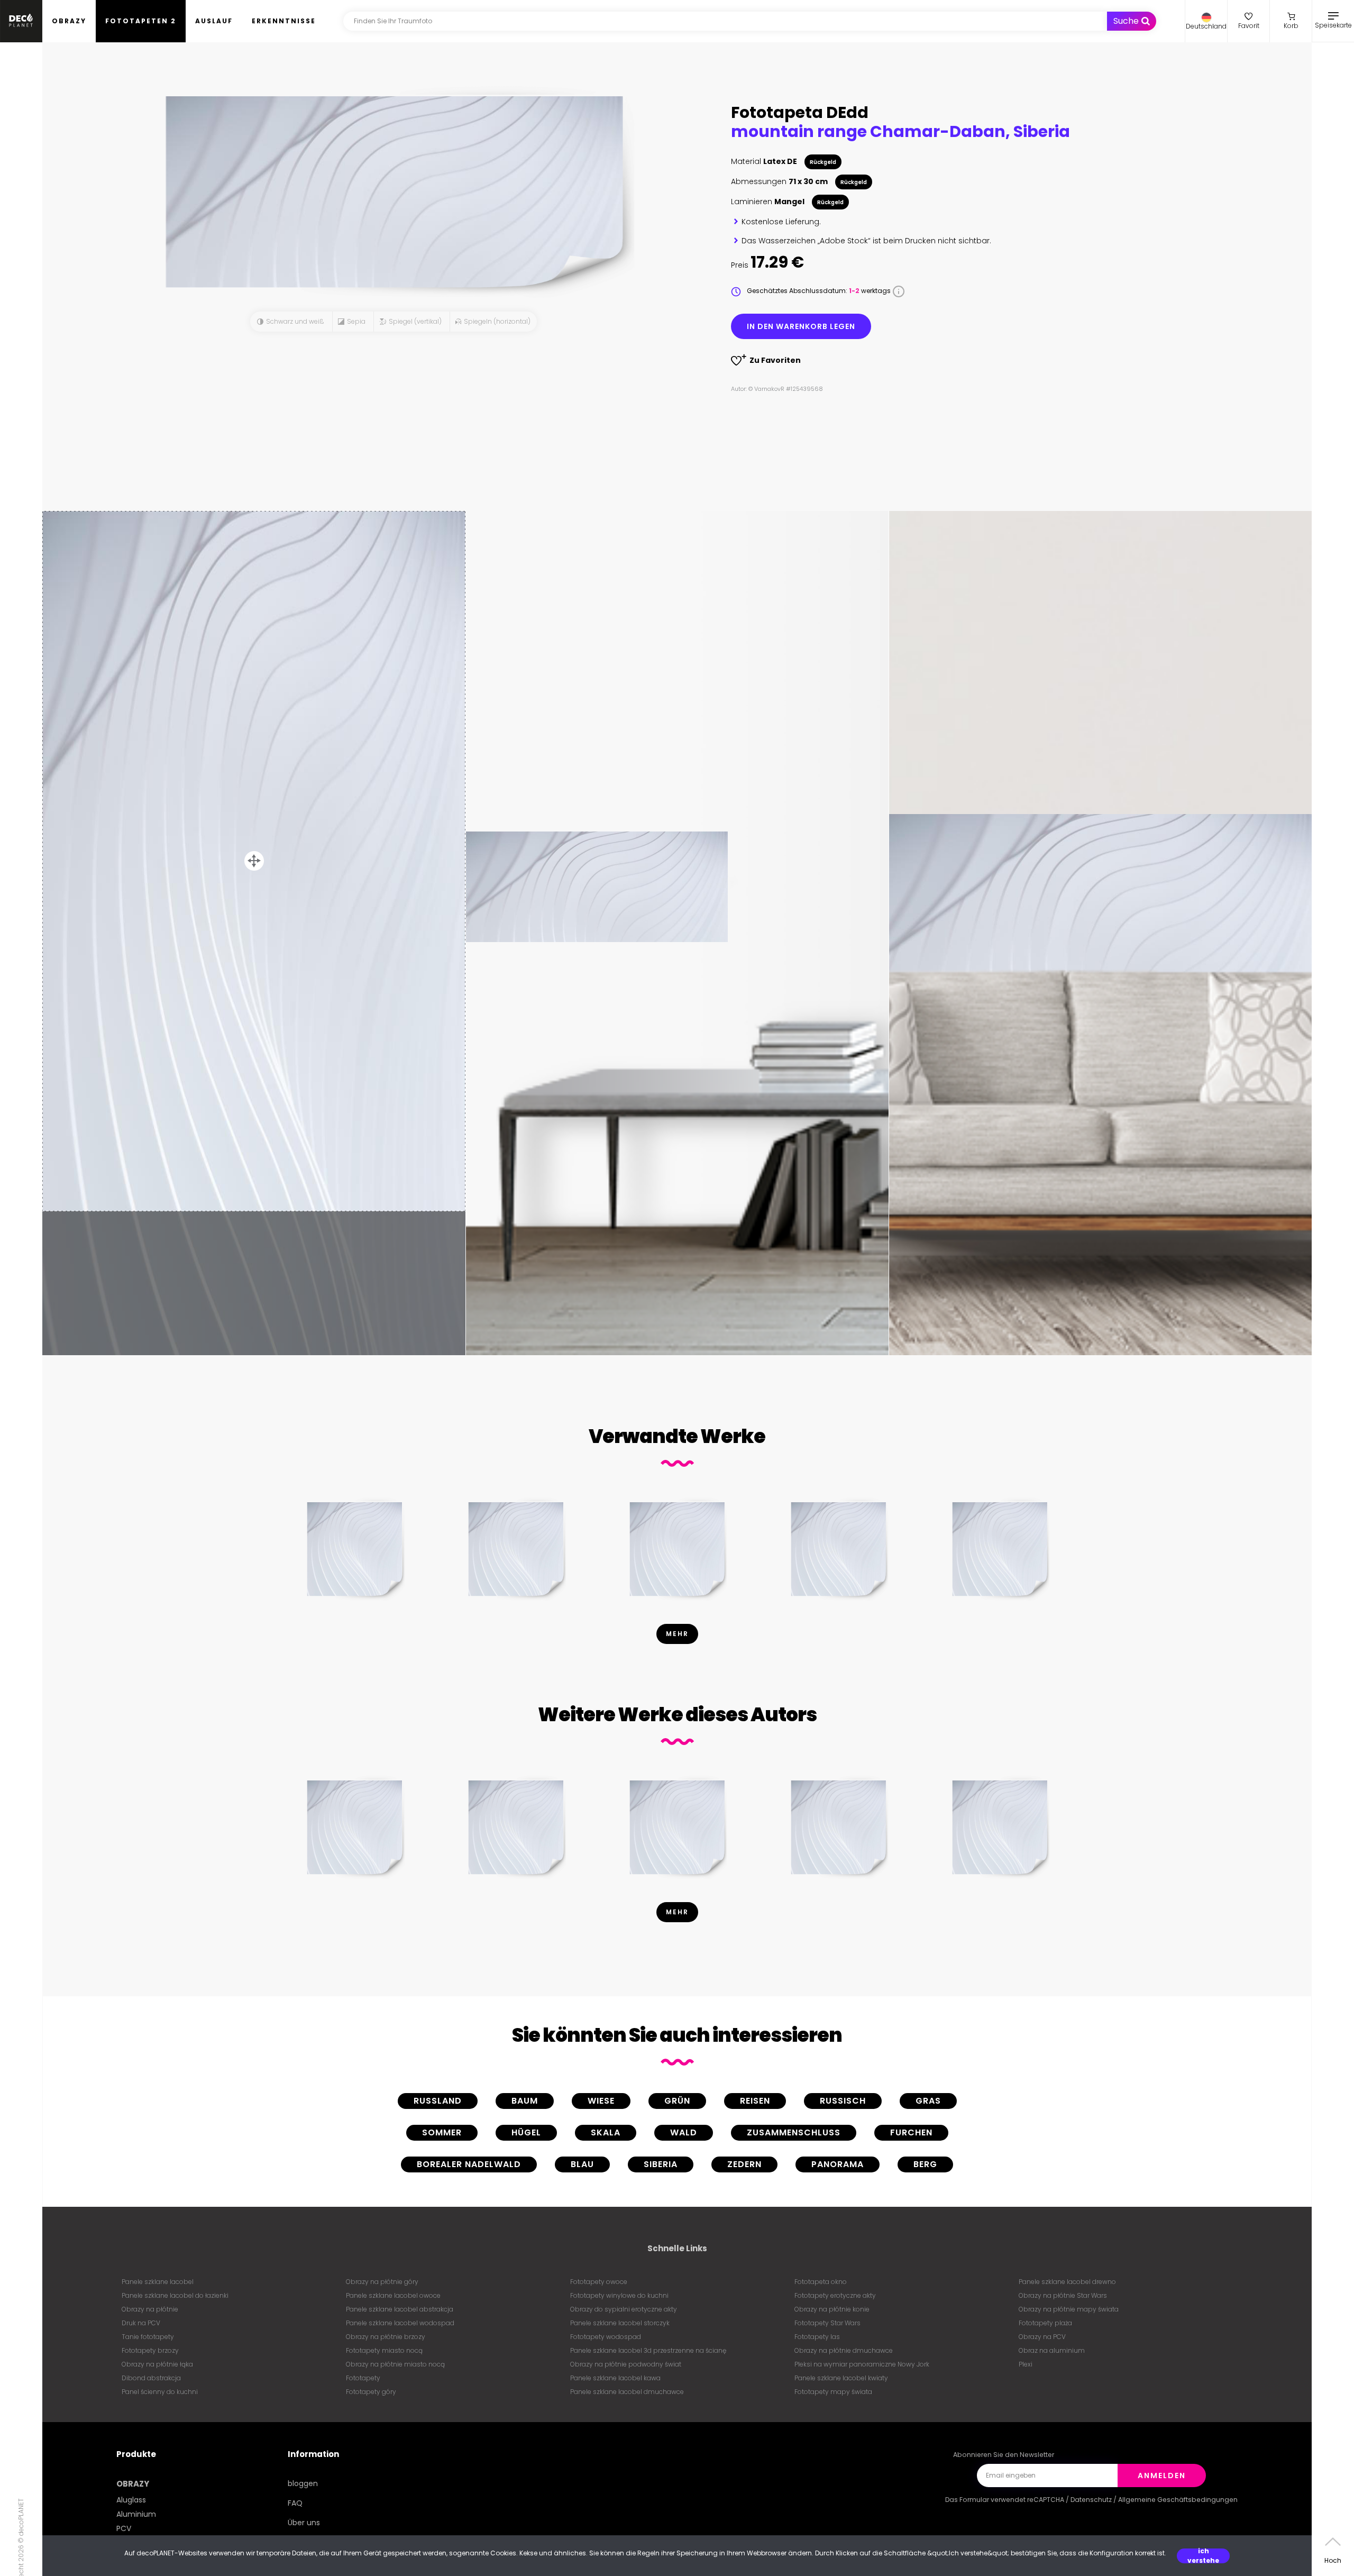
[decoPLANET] (21, 21)
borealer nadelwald (469, 2164)
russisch (843, 2101)
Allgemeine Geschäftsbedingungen (1178, 2500)
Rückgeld (823, 162)
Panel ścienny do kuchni (160, 2392)
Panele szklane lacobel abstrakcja (400, 2309)
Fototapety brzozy (150, 2350)
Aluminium (136, 2514)
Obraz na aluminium (1052, 2350)
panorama (838, 2164)
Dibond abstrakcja (151, 2378)
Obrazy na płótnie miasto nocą (395, 2364)
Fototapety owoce (599, 2282)
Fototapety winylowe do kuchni (619, 2295)
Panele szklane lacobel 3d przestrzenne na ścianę (648, 2350)
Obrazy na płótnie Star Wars (1063, 2295)
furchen (911, 2132)
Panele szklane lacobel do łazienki (175, 2295)
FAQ (295, 2503)
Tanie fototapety (148, 2337)
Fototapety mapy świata (833, 2392)
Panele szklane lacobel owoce (393, 2295)
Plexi (1026, 2364)
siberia (661, 2164)
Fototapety (363, 2378)
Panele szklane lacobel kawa (615, 2378)
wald (684, 2132)
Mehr (677, 1634)
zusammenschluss (794, 2132)
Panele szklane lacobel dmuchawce (627, 2392)
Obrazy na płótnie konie (832, 2309)
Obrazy (69, 21)
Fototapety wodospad (606, 2337)
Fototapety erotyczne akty (835, 2295)
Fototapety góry (371, 2392)
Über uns (304, 2523)
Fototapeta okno (821, 2282)
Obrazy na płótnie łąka (157, 2364)
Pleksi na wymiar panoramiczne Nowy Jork (862, 2364)
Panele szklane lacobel (158, 2282)
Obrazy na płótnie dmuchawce (844, 2350)
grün (677, 2101)
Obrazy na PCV (1042, 2337)
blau (582, 2164)
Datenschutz (1091, 2500)
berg (925, 2164)
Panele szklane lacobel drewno (1067, 2282)
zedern (744, 2164)
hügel (526, 2132)
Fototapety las (817, 2337)
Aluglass (131, 2500)
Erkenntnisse (284, 21)
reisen (755, 2101)
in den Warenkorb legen (801, 326)
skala (606, 2132)
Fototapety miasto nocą (384, 2350)
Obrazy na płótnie (150, 2309)
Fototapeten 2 (141, 21)
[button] (1206, 21)
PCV (124, 2528)
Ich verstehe (1203, 2556)
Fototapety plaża (1045, 2323)
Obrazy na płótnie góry (382, 2282)
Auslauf (214, 21)
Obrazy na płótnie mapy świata (1069, 2309)
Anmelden (1162, 2475)
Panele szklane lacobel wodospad (400, 2323)
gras (928, 2101)
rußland (438, 2101)
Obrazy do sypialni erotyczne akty (624, 2309)
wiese (601, 2101)
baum (525, 2101)
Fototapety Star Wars (827, 2323)
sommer (442, 2132)
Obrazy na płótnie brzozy (386, 2337)
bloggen (303, 2483)
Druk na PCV (141, 2323)
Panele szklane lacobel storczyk (620, 2323)
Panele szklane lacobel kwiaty (841, 2378)
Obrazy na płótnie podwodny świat (626, 2364)
